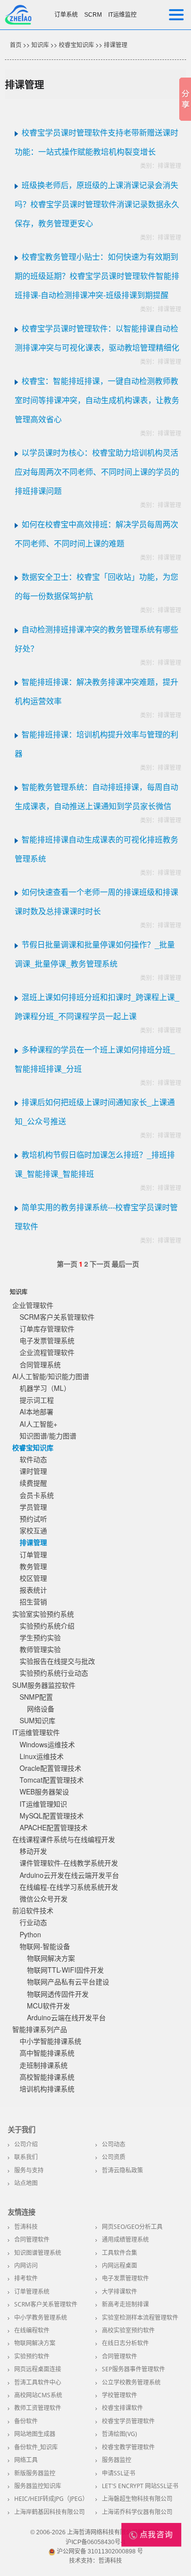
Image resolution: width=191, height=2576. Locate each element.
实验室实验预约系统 (43, 1614)
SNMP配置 (36, 1697)
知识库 (40, 44)
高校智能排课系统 (47, 2077)
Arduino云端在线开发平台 (66, 2017)
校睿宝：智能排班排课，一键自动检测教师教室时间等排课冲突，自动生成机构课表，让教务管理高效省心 (97, 400)
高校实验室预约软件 (128, 2330)
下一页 (100, 1264)
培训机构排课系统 (47, 2088)
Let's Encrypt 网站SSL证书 (140, 2486)
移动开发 (33, 1851)
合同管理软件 (32, 2239)
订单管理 (33, 1554)
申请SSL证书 (119, 2473)
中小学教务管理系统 (41, 2318)
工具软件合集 (119, 2253)
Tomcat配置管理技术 (52, 1780)
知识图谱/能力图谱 (48, 1436)
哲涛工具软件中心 (38, 2382)
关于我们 (22, 2130)
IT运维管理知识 (43, 1804)
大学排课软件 (119, 2291)
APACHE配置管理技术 (54, 1827)
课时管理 (33, 1471)
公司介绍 (26, 2144)
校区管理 (33, 1578)
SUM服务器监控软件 (44, 1685)
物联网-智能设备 (45, 1946)
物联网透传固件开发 (58, 1994)
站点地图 (26, 2183)
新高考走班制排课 (125, 2304)
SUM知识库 (37, 1720)
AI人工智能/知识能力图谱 (51, 1376)
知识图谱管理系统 (38, 2253)
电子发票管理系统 (47, 1340)
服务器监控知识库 (38, 2486)
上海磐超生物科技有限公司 (137, 2499)
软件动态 (33, 1459)
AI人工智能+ (38, 1424)
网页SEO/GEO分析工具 (132, 2227)
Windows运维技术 (47, 1744)
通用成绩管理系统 (125, 2239)
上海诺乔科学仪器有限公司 (137, 2512)
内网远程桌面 (119, 2265)
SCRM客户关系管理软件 (57, 1317)
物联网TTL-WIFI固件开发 (65, 1970)
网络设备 (41, 1708)
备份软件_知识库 (36, 2447)
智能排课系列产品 (40, 2029)
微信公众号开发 (44, 1898)
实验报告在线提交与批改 (57, 1661)
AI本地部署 (36, 1411)
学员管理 (33, 1507)
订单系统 (66, 15)
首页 (16, 44)
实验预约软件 (32, 2356)
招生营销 (33, 1601)
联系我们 (26, 2157)
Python (30, 1934)
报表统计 (33, 1590)
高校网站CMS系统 (38, 2395)
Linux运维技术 (42, 1756)
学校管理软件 (119, 2395)
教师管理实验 (40, 1649)
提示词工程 (37, 1400)
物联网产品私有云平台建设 (68, 1981)
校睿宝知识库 (76, 44)
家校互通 (33, 1530)
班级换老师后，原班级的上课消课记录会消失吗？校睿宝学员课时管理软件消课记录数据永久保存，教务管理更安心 (97, 204)
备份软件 (26, 2421)
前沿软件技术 (33, 1910)
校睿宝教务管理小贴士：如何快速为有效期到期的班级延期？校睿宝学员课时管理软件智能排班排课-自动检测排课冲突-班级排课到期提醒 (97, 276)
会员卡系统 (37, 1495)
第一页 (67, 1264)
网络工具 (26, 2460)
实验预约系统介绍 (47, 1626)
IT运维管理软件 (36, 1732)
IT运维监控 (122, 15)
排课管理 (116, 44)
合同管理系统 (40, 1364)
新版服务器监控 (35, 2473)
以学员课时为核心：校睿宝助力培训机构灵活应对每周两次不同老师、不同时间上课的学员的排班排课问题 (97, 472)
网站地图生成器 (35, 2434)
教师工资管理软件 (38, 2408)
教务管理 (33, 1566)
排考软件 (26, 2278)
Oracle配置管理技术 (50, 1768)
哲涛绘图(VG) (119, 2434)
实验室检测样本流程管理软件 (140, 2318)
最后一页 (125, 1264)
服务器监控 (117, 2460)
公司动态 (114, 2144)
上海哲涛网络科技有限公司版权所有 (114, 2532)
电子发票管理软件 (125, 2278)
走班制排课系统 (44, 2065)
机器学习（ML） (45, 1388)
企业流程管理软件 (47, 1352)
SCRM (93, 15)
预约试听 (33, 1518)
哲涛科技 (26, 2227)
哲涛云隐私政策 (122, 2170)
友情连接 (22, 2212)
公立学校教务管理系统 (131, 2382)
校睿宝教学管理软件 (128, 2447)
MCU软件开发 (48, 2006)
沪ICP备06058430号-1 (96, 2542)
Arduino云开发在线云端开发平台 (69, 1875)
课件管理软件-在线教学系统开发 (69, 1863)
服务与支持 (29, 2170)
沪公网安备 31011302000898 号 (99, 2551)
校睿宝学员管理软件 (128, 2421)
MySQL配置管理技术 (52, 1816)
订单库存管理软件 (47, 1329)
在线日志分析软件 (125, 2343)
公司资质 (114, 2157)
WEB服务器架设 (44, 1791)
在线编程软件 (32, 2330)
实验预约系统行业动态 (54, 1673)
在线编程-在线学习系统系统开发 (69, 1887)
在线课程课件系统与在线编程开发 (64, 1839)
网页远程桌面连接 (38, 2369)
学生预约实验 (40, 1637)
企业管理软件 (33, 1305)
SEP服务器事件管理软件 (133, 2369)
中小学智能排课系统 (50, 2041)
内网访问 (26, 2265)
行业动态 (33, 1922)
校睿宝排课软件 (122, 2408)
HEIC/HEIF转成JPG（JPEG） (51, 2499)
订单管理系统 (32, 2291)
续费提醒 (33, 1483)
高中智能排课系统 (47, 2053)
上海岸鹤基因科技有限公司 (49, 2512)
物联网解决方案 (51, 1958)
